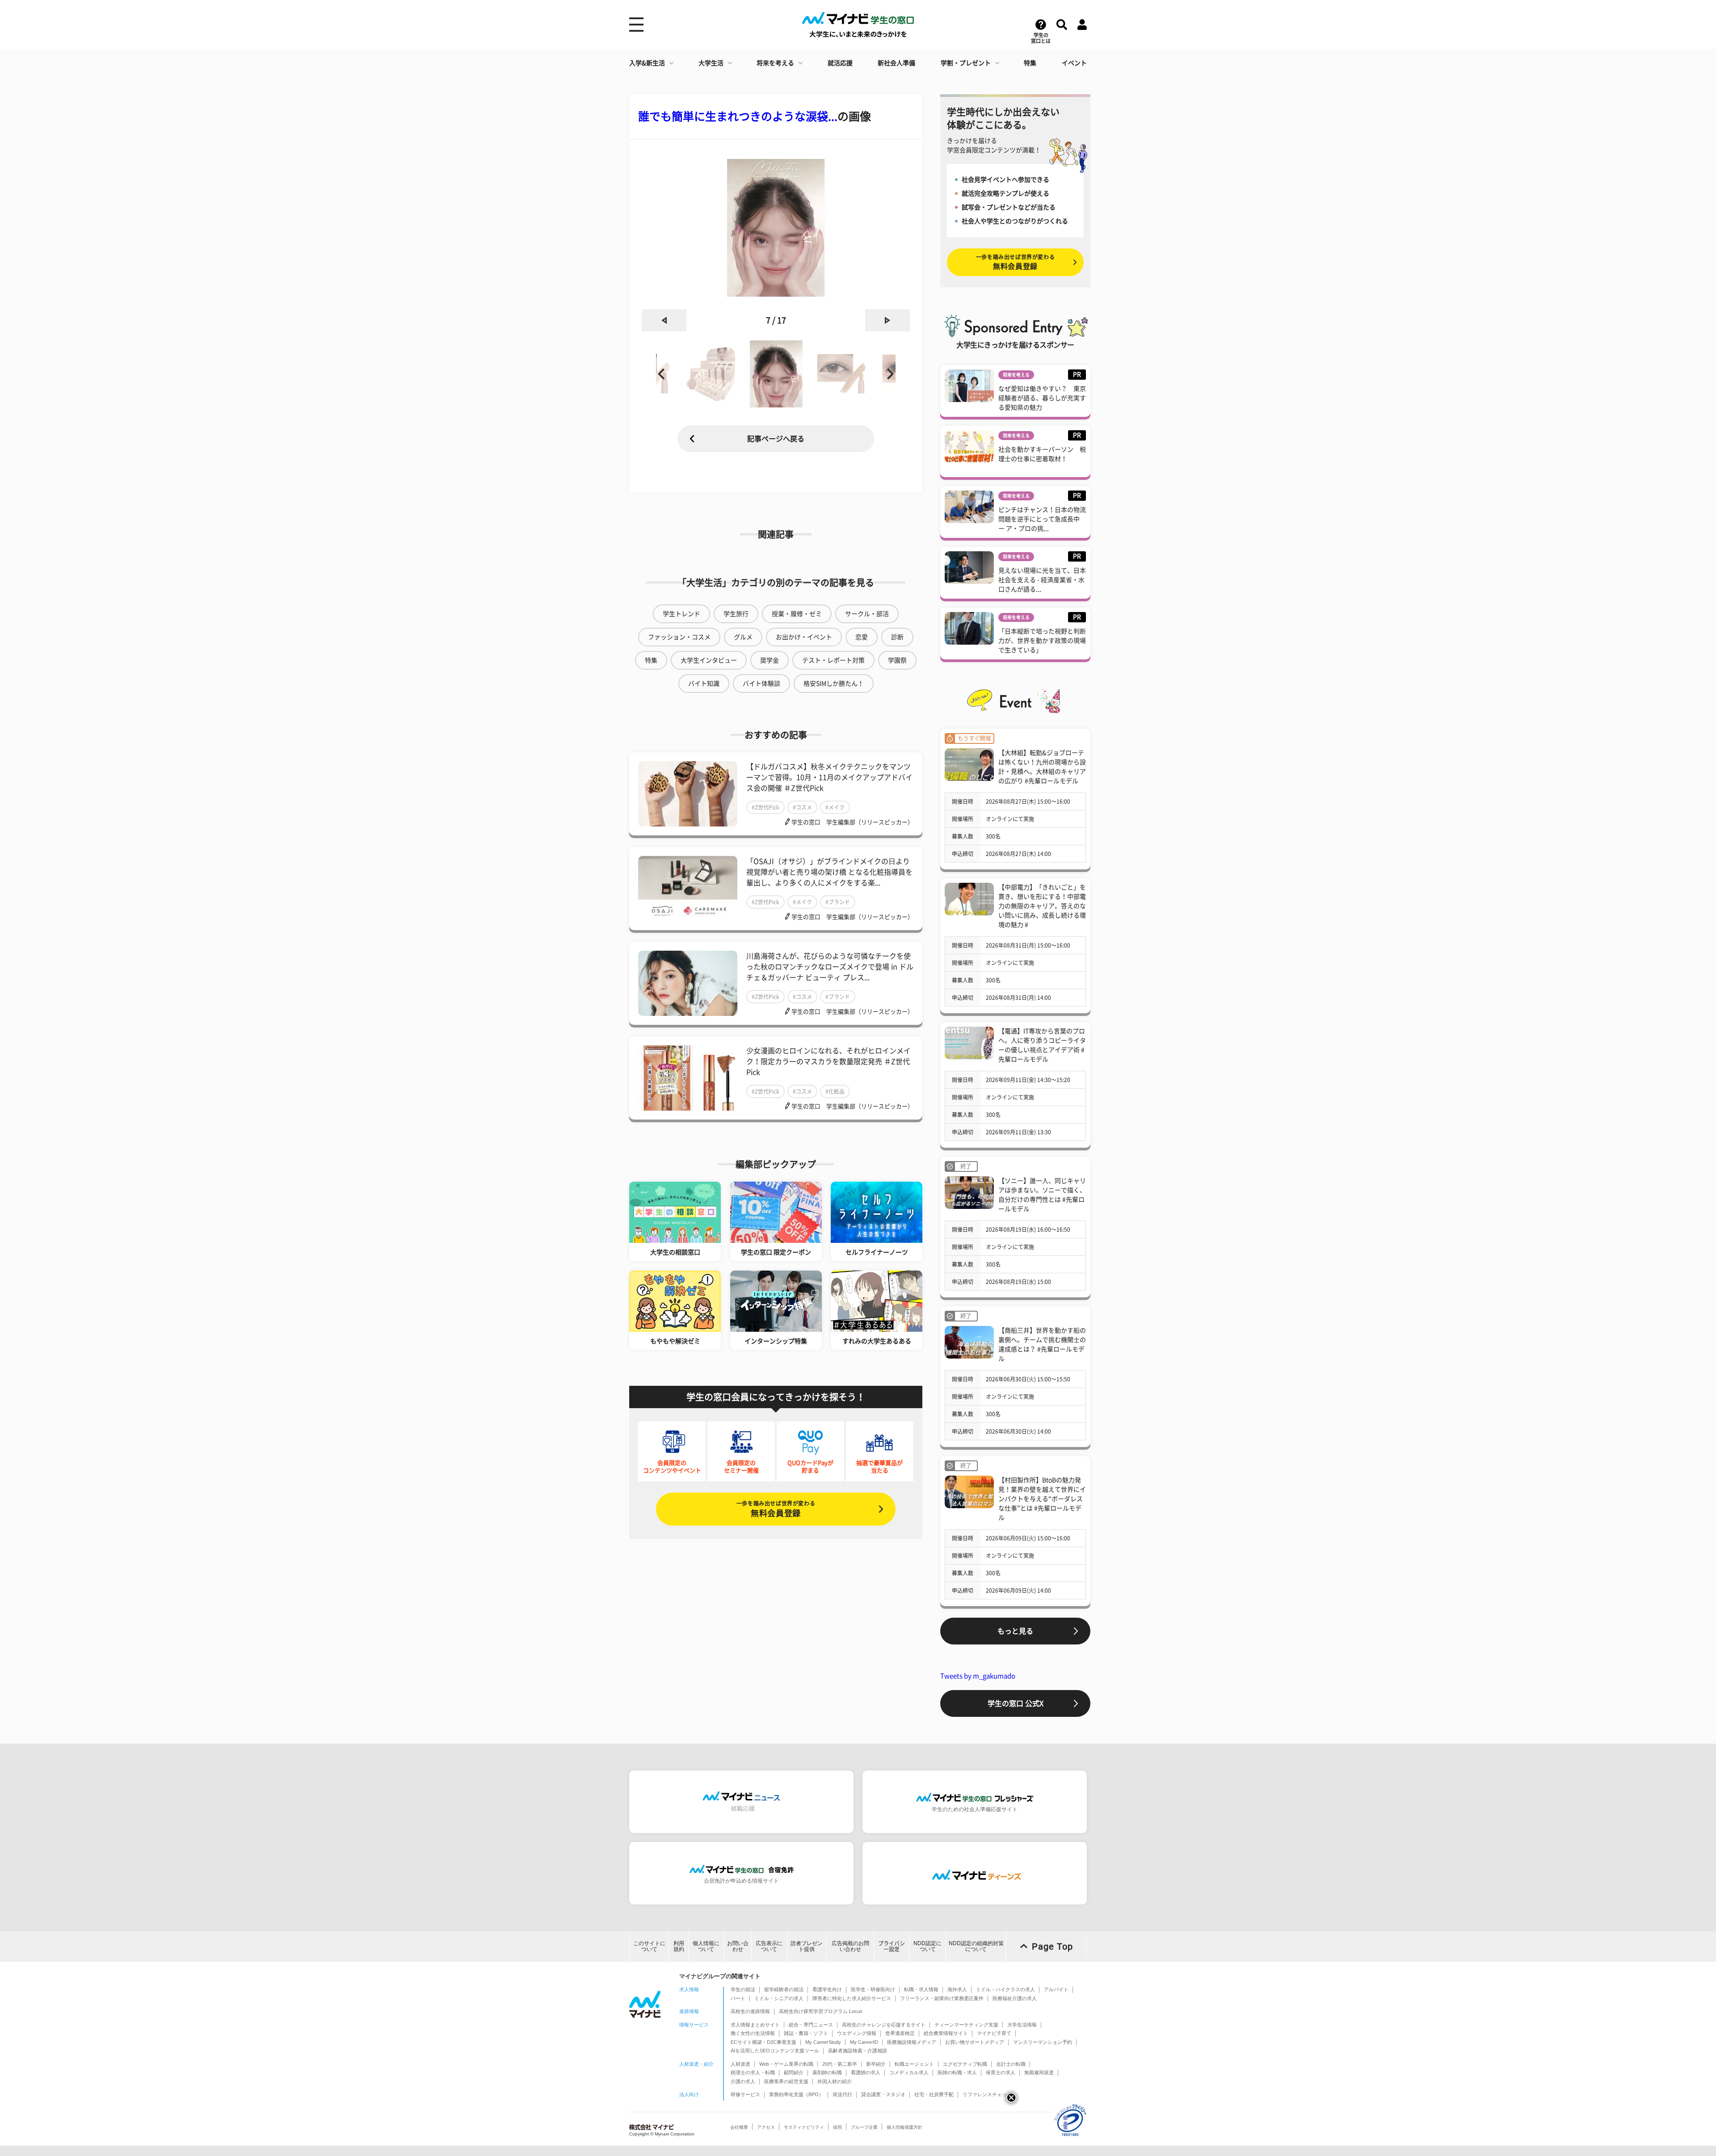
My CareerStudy (823, 2042)
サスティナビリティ (804, 2127)
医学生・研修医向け (873, 1989)
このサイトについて (649, 1946)
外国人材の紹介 (835, 2081)
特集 (1030, 63)
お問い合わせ (738, 1946)
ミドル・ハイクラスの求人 (1005, 1989)
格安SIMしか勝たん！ (834, 684)
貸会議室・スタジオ (883, 2094)
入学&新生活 (647, 63)
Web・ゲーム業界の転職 (786, 2064)
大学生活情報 (1022, 2025)
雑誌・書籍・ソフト (806, 2033)
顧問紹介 (794, 2072)
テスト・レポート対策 (833, 660)
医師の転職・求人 (957, 2072)
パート (738, 1998)
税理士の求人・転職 (753, 2072)
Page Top (1052, 1946)
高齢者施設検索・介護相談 (858, 2051)
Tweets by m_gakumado (978, 1676)
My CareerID (864, 2042)
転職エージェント (914, 2064)
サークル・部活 (867, 614)
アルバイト (1056, 1989)
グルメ (743, 637)
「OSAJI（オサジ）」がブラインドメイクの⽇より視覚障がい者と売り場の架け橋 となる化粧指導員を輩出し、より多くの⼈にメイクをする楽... (829, 872)
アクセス (766, 2127)
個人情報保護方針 (904, 2127)
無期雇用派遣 (1039, 2072)
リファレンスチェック (987, 2094)
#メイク (835, 807)
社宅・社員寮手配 (934, 2094)
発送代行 (842, 2094)
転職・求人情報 (921, 1989)
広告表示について (769, 1946)
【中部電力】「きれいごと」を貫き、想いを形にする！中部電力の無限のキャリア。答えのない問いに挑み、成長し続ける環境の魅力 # (1042, 906)
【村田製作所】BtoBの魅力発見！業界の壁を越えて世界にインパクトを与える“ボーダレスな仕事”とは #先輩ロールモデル (1042, 1499)
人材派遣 (740, 2064)
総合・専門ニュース (811, 2025)
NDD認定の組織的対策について (976, 1946)
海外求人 (957, 1989)
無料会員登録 (776, 1509)
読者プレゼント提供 (807, 1946)
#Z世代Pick (765, 807)
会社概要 (739, 2127)
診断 (897, 637)
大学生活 (711, 63)
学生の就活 (743, 1989)
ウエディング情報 (857, 2033)
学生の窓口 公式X (1016, 1703)
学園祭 (897, 660)
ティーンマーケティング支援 (966, 2025)
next (887, 320)
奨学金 (770, 660)
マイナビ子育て (994, 2033)
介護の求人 (743, 2081)
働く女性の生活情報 (753, 2033)
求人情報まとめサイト (755, 2025)
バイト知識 (704, 684)
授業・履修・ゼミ (797, 614)
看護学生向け (827, 1989)
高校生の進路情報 (750, 2011)
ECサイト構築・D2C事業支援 (763, 2042)
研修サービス (745, 2094)
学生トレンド (681, 614)
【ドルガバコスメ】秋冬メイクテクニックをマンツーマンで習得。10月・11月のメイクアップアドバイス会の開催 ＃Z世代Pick (829, 777)
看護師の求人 (866, 2072)
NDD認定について (927, 1946)
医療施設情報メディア (912, 2042)
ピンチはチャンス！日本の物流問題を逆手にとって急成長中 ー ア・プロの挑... (1042, 519)
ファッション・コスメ (679, 637)
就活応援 (840, 63)
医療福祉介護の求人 (1015, 1998)
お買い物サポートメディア (975, 2042)
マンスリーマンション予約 (1043, 2042)
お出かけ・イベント (804, 637)
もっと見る (1015, 1631)
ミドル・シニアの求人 (779, 1998)
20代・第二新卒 (840, 2064)
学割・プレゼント (966, 63)
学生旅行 (736, 614)
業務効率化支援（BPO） (796, 2094)
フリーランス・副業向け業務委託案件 (942, 1998)
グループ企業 (864, 2127)
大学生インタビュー (709, 660)
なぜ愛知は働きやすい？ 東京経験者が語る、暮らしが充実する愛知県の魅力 (1042, 398)
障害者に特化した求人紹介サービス (852, 1998)
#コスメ (802, 807)
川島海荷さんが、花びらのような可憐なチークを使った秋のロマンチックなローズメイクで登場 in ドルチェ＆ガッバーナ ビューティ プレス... (830, 967)
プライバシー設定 (892, 1946)
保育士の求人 (1001, 2072)
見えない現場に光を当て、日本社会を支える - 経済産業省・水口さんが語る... (1042, 580)
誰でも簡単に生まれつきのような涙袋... (738, 116)
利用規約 (679, 1946)
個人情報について (706, 1946)
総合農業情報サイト (946, 2033)
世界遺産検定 (900, 2033)
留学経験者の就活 (784, 1989)
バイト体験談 (761, 684)
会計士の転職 (1011, 2064)
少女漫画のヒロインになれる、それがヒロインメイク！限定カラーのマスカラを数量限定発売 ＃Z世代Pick (829, 1061)
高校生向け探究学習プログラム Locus (821, 2011)
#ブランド (838, 902)
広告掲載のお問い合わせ (850, 1946)
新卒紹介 (876, 2064)
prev (664, 320)
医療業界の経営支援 (786, 2081)
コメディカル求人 (909, 2072)
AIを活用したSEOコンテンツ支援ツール (775, 2051)
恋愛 (862, 637)
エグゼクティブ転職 (965, 2064)
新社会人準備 (896, 63)
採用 (837, 2127)
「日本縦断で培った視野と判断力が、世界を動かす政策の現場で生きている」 (1042, 641)
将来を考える (775, 63)
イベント (1074, 63)
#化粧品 (835, 1091)
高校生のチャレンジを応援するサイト (884, 2025)
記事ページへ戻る (776, 439)
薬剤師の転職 (827, 2072)
